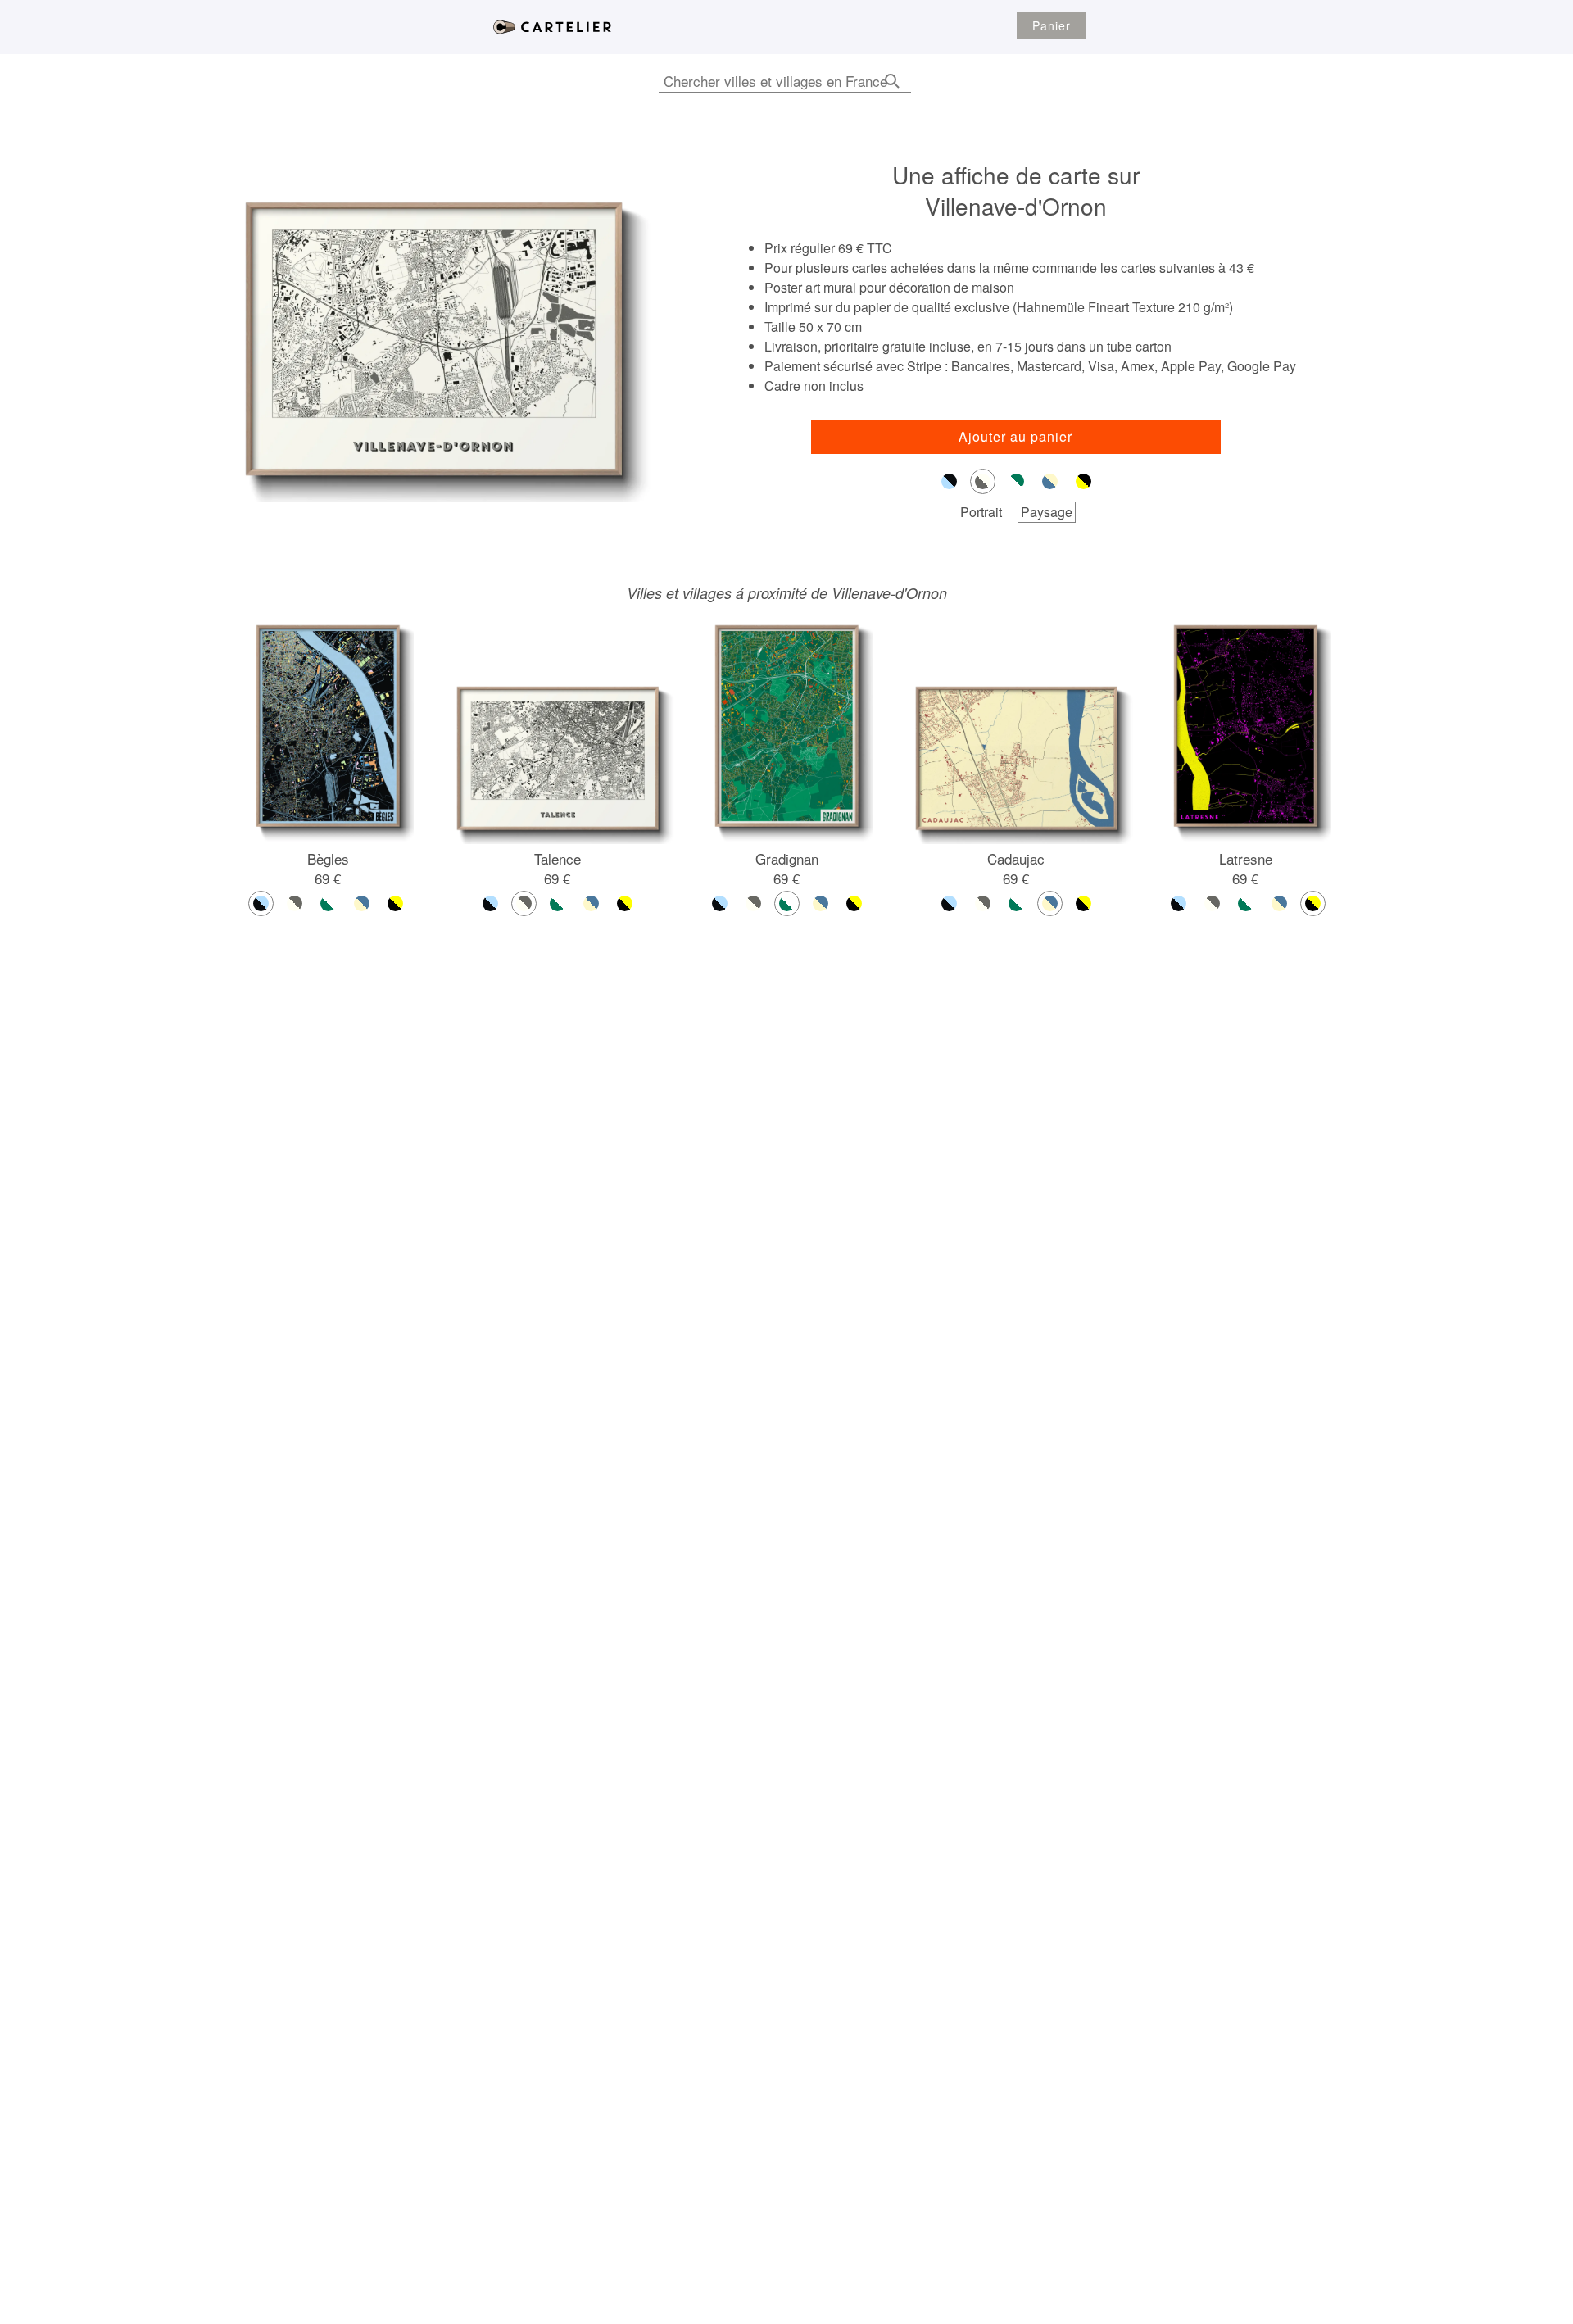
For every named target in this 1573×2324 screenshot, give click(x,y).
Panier (1052, 25)
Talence (558, 858)
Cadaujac (1016, 858)
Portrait (981, 512)
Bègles (328, 858)
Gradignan (787, 858)
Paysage (1047, 512)
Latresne (1246, 858)
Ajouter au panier (1015, 436)
